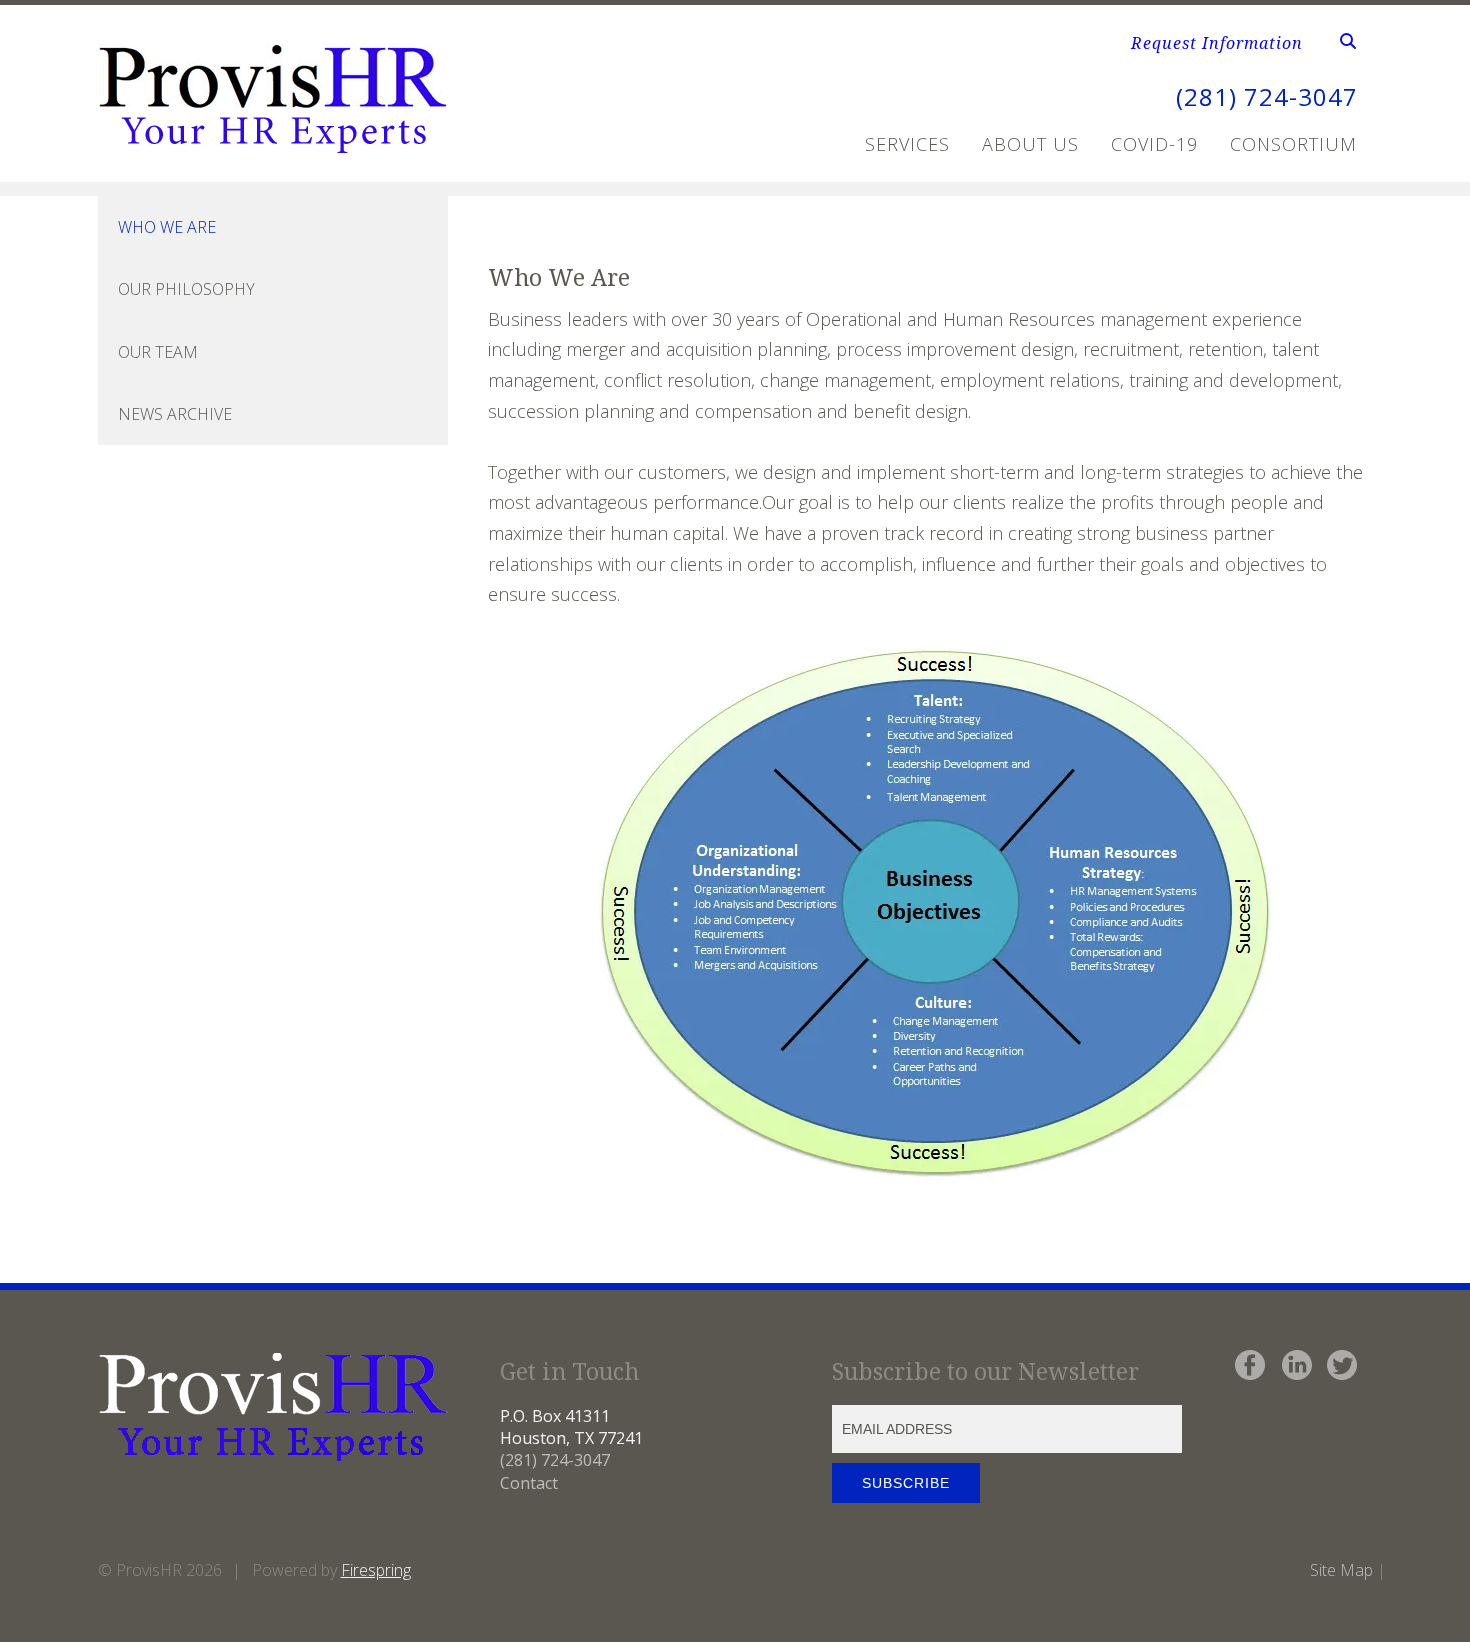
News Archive (175, 414)
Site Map (1341, 1570)
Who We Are (167, 227)
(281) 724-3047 (1267, 96)
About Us (1030, 144)
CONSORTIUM (1293, 144)
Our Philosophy (186, 289)
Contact (529, 1483)
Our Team (158, 352)
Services (907, 144)
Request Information (1217, 43)
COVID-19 (1154, 144)
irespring (380, 1570)
